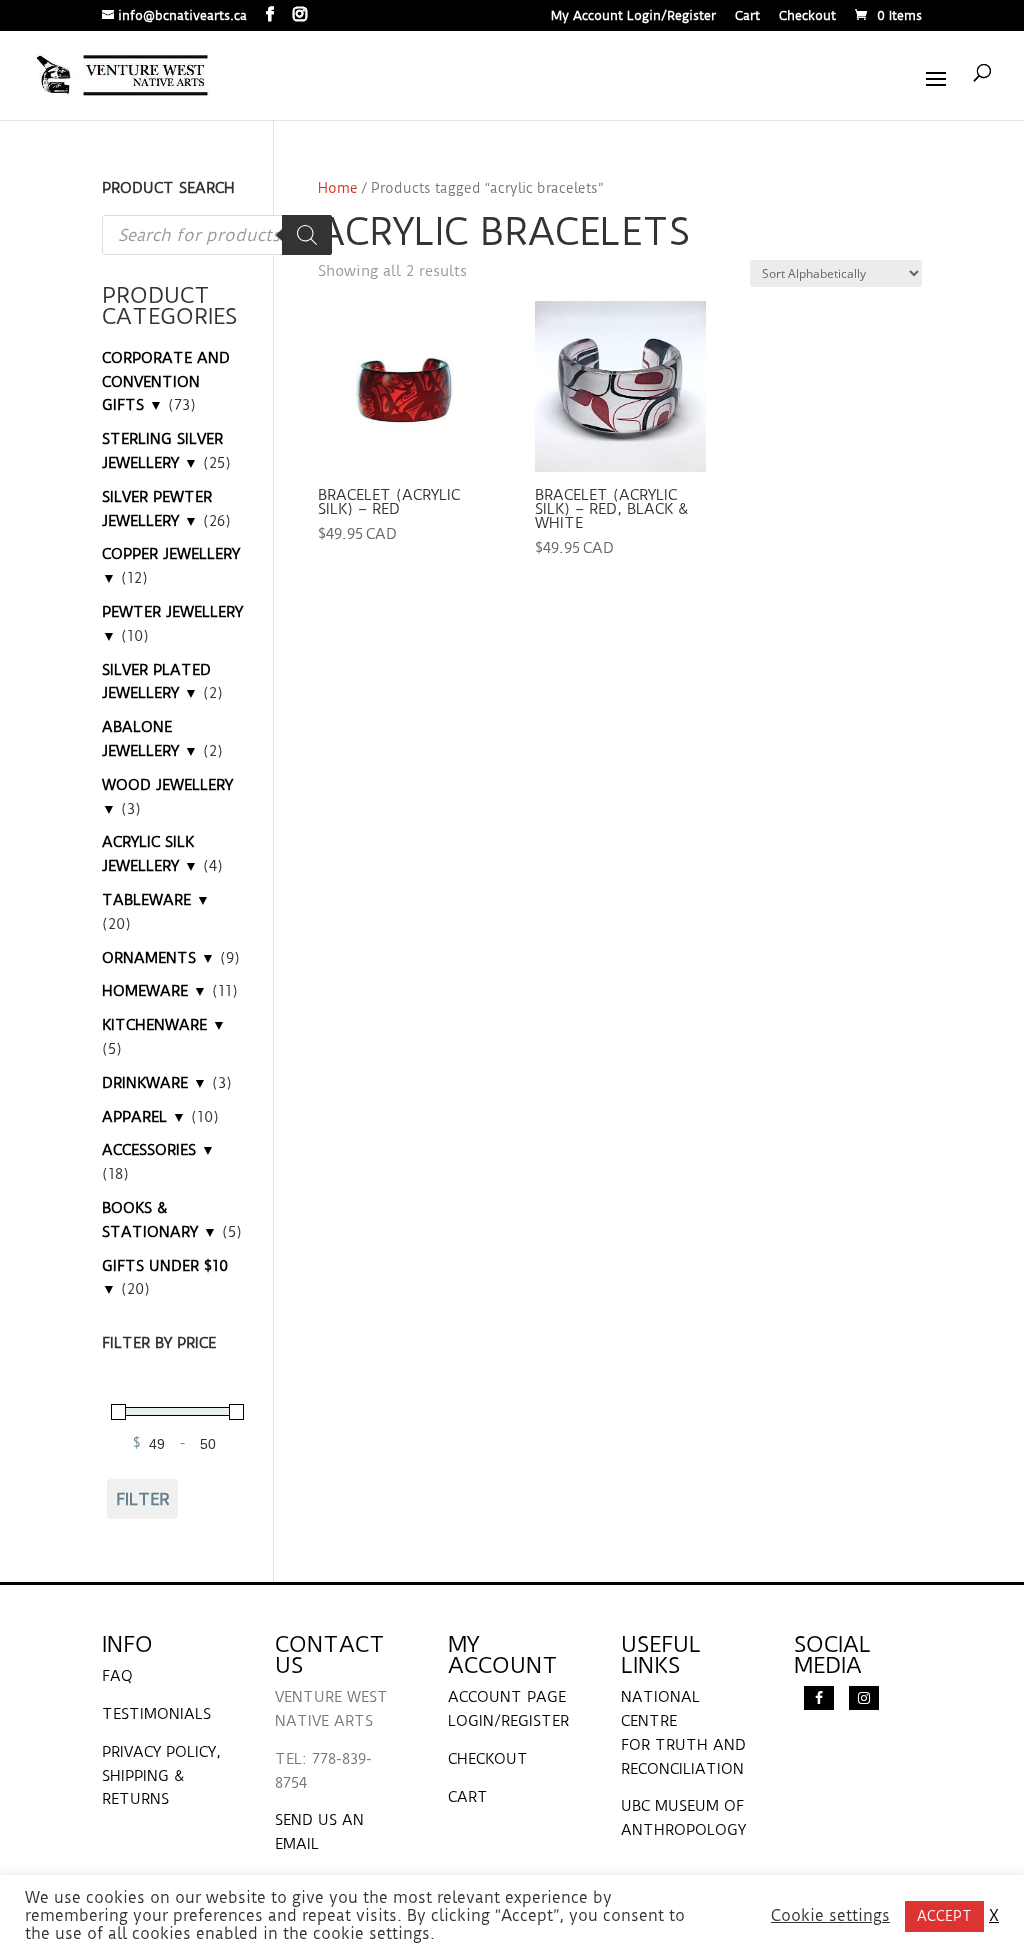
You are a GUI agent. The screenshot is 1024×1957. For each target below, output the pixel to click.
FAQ (117, 1676)
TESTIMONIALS (156, 1714)
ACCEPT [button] (944, 1916)
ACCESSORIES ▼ (158, 1150)
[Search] (307, 235)
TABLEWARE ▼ (156, 900)
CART (468, 1797)
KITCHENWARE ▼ (164, 1025)
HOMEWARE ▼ (154, 991)
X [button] (994, 1916)
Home (338, 188)
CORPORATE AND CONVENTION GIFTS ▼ (166, 382)
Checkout (807, 16)
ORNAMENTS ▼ (158, 958)
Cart (747, 16)
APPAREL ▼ (144, 1117)
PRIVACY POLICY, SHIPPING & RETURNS (161, 1776)
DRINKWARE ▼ (154, 1083)
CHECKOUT (488, 1759)
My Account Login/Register (633, 16)
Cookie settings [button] (830, 1916)
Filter (143, 1499)
